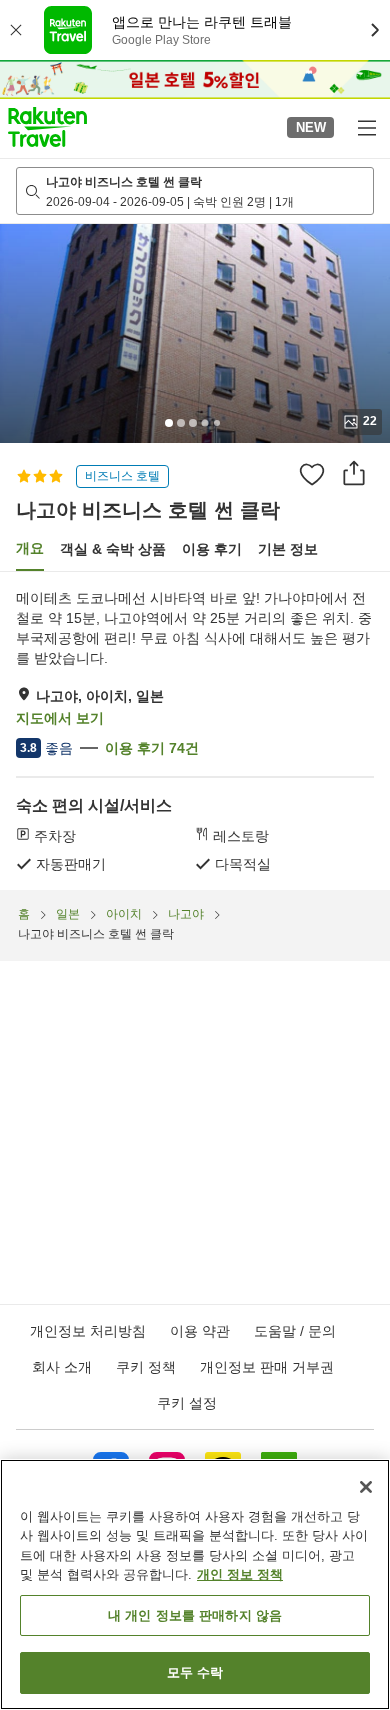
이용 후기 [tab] (212, 549)
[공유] (354, 473)
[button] (47, 127)
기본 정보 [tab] (288, 549)
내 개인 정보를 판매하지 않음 (195, 1615)
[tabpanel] (195, 731)
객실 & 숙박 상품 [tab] (113, 549)
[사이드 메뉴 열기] (366, 127)
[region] (195, 1584)
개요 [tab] (30, 548)
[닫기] (366, 1487)
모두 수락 (195, 1672)
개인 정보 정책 (240, 1574)
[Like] (312, 474)
